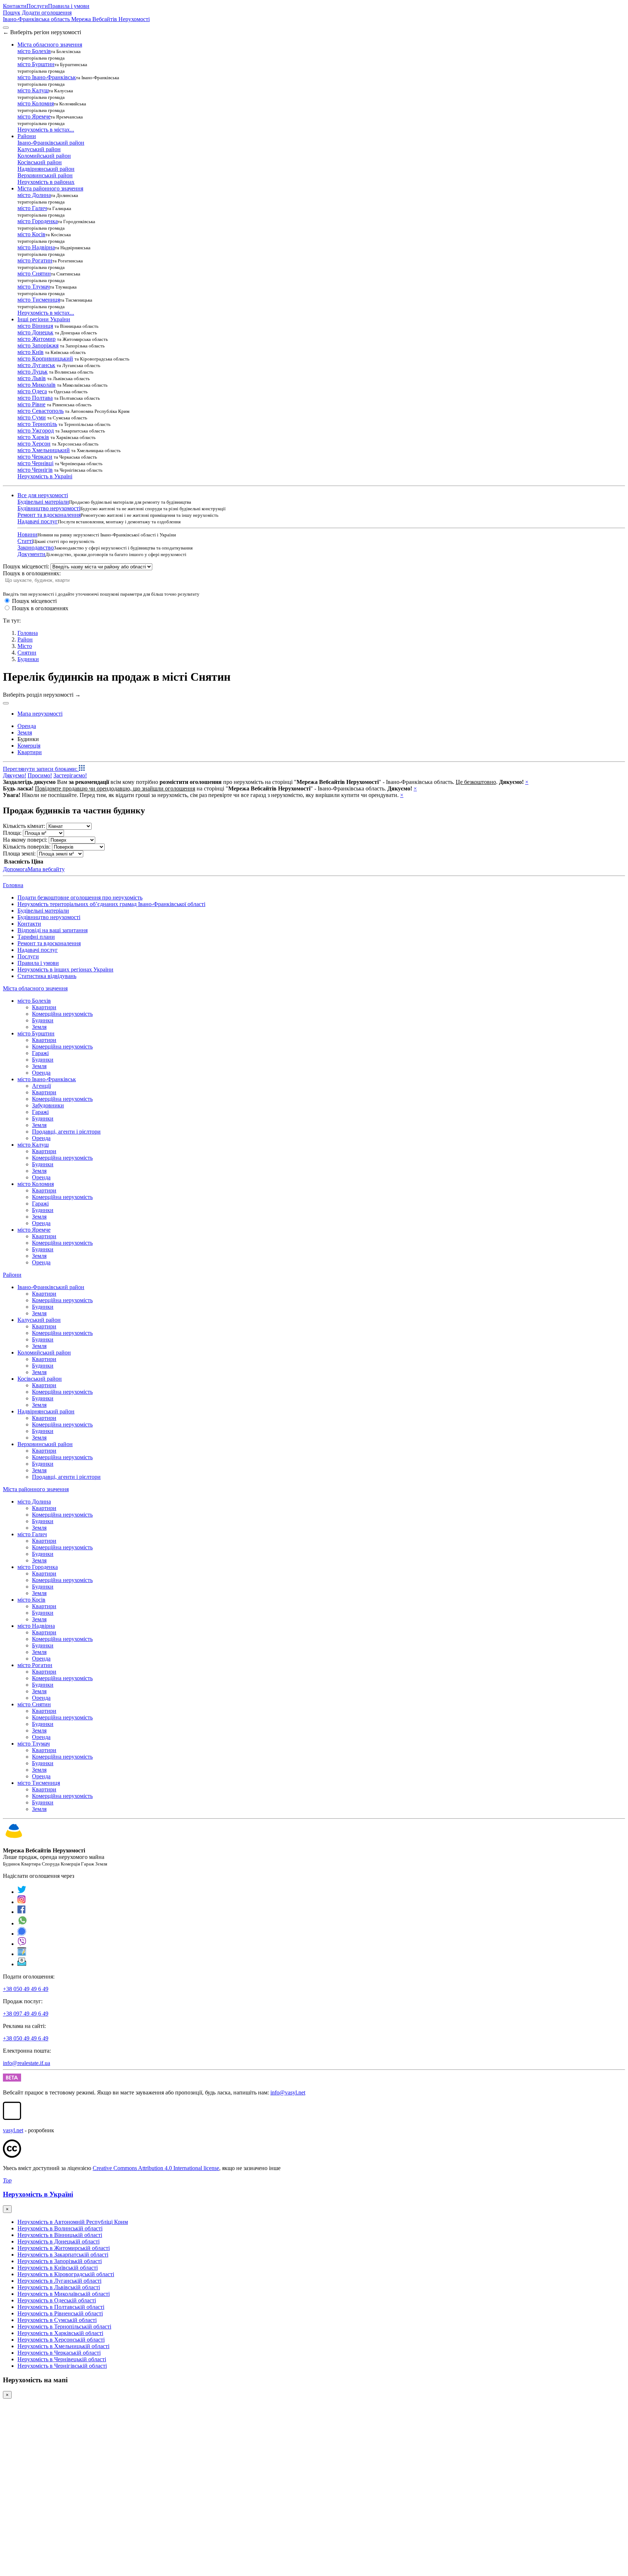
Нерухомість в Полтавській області (61, 2307)
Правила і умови (69, 6)
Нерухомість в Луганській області (59, 2281)
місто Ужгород (36, 430)
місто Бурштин (36, 64)
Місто (25, 646)
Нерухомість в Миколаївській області (64, 2294)
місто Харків (33, 437)
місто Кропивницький (45, 359)
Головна (13, 885)
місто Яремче (34, 116)
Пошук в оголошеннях (40, 608)
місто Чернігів (35, 470)
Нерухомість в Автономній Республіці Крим (73, 2222)
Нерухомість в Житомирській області (64, 2248)
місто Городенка (38, 221)
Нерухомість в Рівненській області (60, 2313)
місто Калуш (33, 90)
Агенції (41, 1086)
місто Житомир (37, 339)
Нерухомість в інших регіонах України (65, 969)
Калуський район (39, 149)
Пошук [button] (12, 13)
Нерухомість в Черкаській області (59, 2353)
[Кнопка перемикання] (6, 28)
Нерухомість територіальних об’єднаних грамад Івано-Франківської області (111, 904)
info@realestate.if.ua (27, 2063)
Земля (39, 1027)
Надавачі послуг (38, 521)
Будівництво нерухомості (49, 508)
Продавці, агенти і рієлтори (66, 1132)
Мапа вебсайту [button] (46, 869)
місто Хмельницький (44, 450)
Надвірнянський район (46, 169)
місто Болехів (34, 51)
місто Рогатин (35, 260)
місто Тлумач (34, 287)
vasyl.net (13, 2130)
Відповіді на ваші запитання (53, 930)
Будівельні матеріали (43, 502)
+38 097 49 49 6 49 (26, 2014)
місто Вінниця (35, 326)
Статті (25, 541)
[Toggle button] (6, 703)
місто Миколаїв (37, 385)
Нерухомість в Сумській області (57, 2320)
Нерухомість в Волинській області (60, 2228)
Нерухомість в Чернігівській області (62, 2366)
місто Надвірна (36, 247)
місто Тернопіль (37, 424)
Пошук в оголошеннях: (32, 573)
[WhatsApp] (23, 1923)
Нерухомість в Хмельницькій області (63, 2346)
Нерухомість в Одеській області (57, 2300)
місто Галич (32, 208)
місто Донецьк (35, 332)
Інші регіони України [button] (44, 319)
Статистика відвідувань (47, 976)
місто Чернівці (35, 463)
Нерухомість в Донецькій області (59, 2241)
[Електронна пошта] (22, 1964)
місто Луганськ (36, 365)
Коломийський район (44, 156)
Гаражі (40, 1053)
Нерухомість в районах (46, 182)
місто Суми (32, 417)
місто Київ (31, 352)
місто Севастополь (41, 411)
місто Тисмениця (39, 300)
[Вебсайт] (22, 1954)
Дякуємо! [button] (15, 775)
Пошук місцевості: (26, 566)
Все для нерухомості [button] (43, 495)
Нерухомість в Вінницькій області (60, 2235)
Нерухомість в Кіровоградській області (66, 2274)
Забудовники (48, 1105)
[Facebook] (22, 1912)
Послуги (37, 6)
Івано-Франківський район (51, 143)
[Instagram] (22, 1902)
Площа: (12, 833)
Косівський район (40, 162)
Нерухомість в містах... (46, 130)
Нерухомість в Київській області (58, 2268)
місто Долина (34, 195)
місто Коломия (36, 103)
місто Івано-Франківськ (47, 77)
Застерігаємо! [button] (70, 775)
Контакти (15, 6)
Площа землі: (19, 854)
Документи (31, 554)
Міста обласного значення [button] (50, 45)
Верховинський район (45, 175)
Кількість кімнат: (24, 826)
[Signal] (22, 1934)
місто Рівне (31, 404)
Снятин (27, 653)
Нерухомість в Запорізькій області (60, 2261)
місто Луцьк (33, 372)
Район (25, 639)
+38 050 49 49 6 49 (26, 1989)
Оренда (41, 1073)
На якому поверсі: (25, 840)
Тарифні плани (36, 937)
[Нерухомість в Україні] (14, 1838)
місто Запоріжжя (38, 345)
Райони (12, 1275)
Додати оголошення (47, 13)
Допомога (15, 869)
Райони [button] (27, 136)
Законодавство (36, 548)
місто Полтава (35, 398)
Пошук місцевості (34, 601)
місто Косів (31, 234)
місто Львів (32, 378)
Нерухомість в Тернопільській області (64, 2327)
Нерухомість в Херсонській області (61, 2340)
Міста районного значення (36, 1489)
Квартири (44, 1007)
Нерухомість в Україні (45, 476)
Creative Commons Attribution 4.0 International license (156, 2168)
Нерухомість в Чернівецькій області (62, 2359)
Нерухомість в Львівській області (59, 2287)
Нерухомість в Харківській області (60, 2333)
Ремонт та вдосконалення (49, 515)
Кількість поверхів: (27, 847)
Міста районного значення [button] (50, 188)
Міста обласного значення (35, 988)
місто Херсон (34, 444)
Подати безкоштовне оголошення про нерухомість (80, 897)
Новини (27, 534)
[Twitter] (22, 1892)
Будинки (28, 659)
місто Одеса (32, 391)
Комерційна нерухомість (62, 1014)
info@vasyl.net (288, 2092)
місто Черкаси (35, 457)
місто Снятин (34, 273)
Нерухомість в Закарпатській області (63, 2255)
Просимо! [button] (40, 775)
